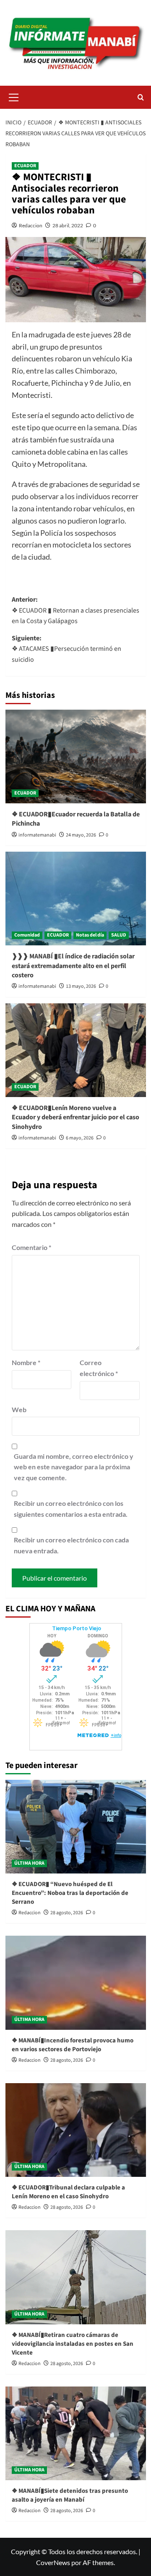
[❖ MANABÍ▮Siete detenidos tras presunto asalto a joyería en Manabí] (76, 2433)
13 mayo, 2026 (81, 986)
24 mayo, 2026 (81, 835)
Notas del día (90, 935)
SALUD (119, 935)
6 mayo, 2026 (80, 1138)
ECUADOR (25, 166)
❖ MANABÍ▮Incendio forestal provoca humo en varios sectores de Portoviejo (73, 2045)
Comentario (31, 1247)
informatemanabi (37, 835)
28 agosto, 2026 (67, 1913)
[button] (14, 96)
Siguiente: (66, 649)
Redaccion (31, 225)
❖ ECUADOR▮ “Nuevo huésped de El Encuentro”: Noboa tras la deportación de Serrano (70, 1893)
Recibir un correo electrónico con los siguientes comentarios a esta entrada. (71, 1509)
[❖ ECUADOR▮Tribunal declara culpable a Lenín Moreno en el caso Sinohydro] (76, 2130)
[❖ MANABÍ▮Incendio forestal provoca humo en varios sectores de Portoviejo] (76, 1983)
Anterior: (75, 610)
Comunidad (27, 935)
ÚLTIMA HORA (29, 1863)
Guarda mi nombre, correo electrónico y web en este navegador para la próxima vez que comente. (74, 1467)
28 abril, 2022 (68, 225)
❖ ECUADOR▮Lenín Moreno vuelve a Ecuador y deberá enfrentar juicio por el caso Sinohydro (75, 1117)
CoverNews (53, 2562)
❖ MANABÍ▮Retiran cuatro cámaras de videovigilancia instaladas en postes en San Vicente (73, 2344)
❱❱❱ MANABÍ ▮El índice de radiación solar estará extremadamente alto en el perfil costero (73, 966)
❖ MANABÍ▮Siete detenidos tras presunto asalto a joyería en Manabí (70, 2495)
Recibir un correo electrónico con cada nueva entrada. (71, 1545)
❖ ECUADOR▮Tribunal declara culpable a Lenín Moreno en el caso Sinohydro (68, 2192)
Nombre (26, 1362)
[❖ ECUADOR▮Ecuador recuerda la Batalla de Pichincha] (76, 756)
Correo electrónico (99, 1368)
